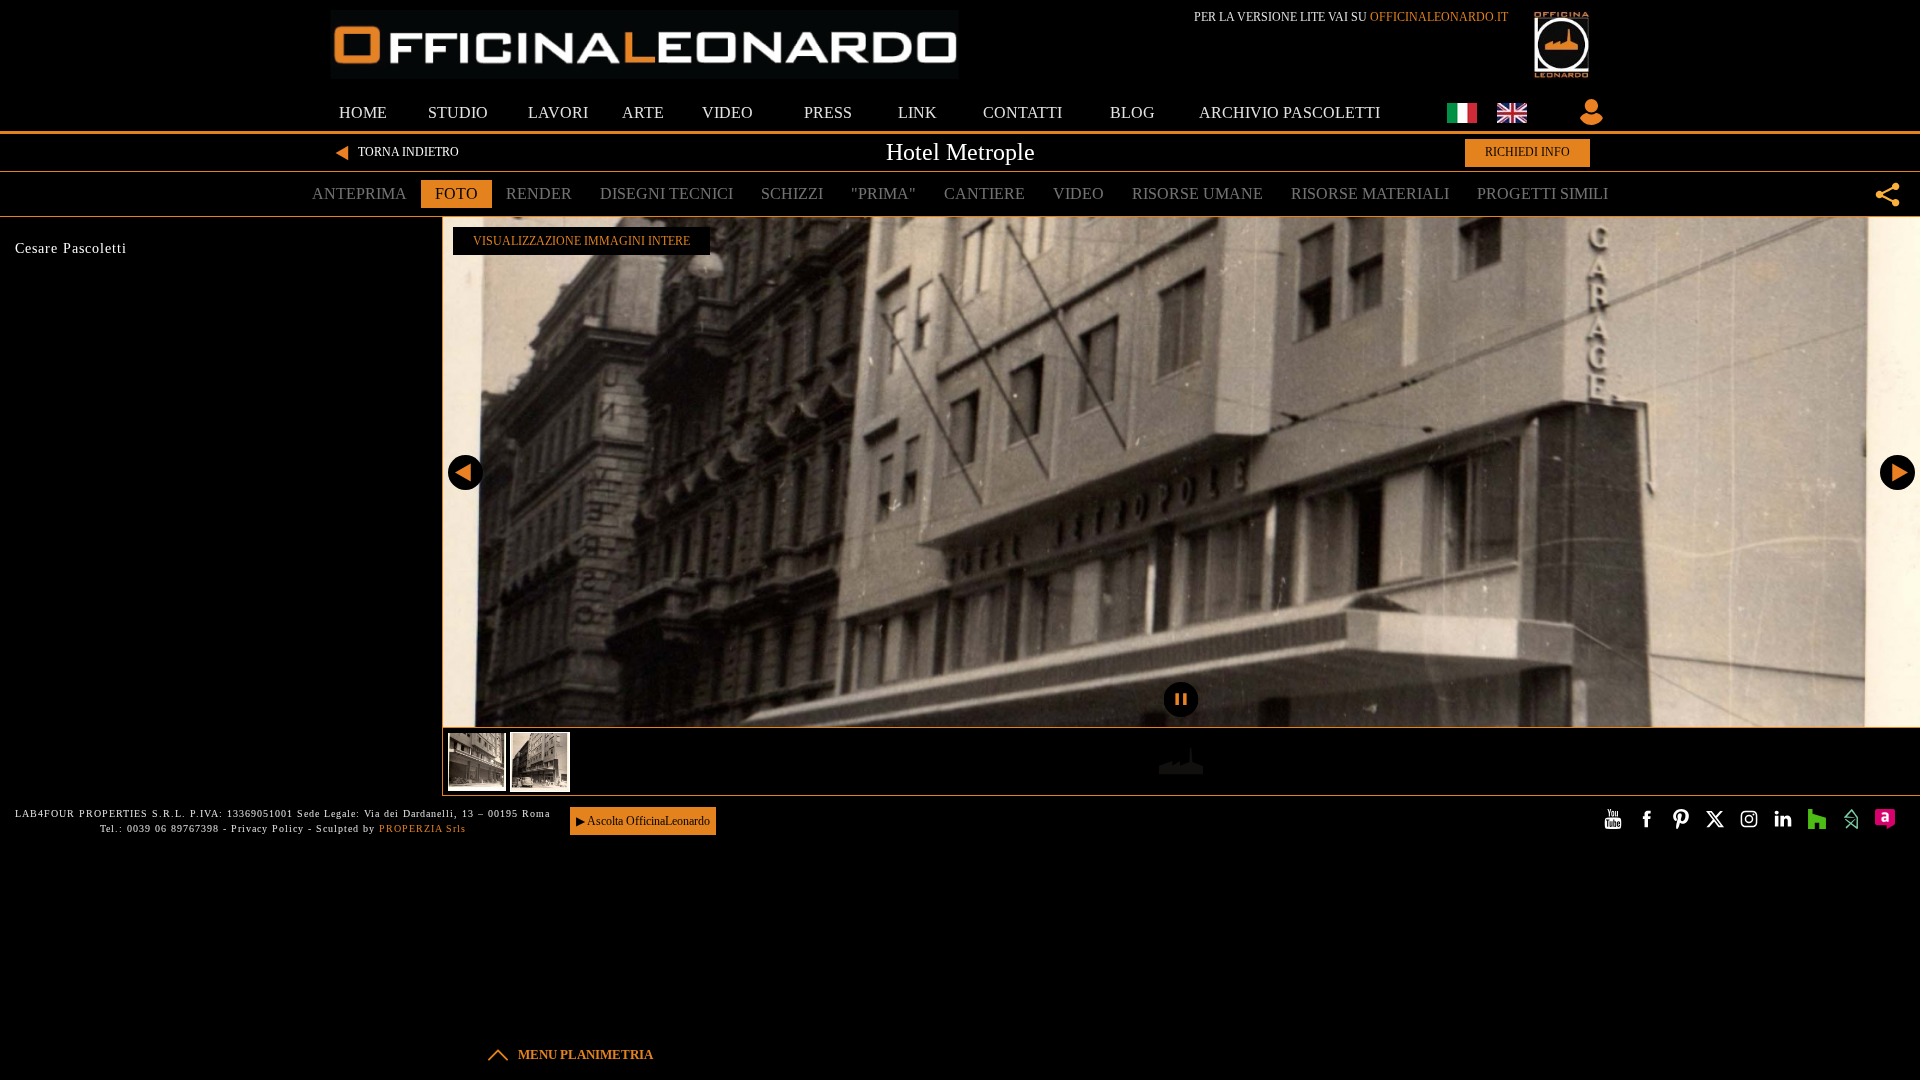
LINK (917, 112)
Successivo (1897, 472)
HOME (363, 112)
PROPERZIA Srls (422, 828)
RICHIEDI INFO (1527, 152)
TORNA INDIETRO (408, 152)
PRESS (828, 112)
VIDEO (727, 112)
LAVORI (558, 112)
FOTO (456, 193)
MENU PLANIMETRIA (585, 1054)
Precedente (465, 472)
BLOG (1132, 112)
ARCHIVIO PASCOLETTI (1289, 112)
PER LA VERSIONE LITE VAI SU (1351, 17)
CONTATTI (1022, 112)
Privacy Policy (267, 828)
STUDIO (458, 112)
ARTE (643, 112)
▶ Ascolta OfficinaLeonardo (643, 821)
